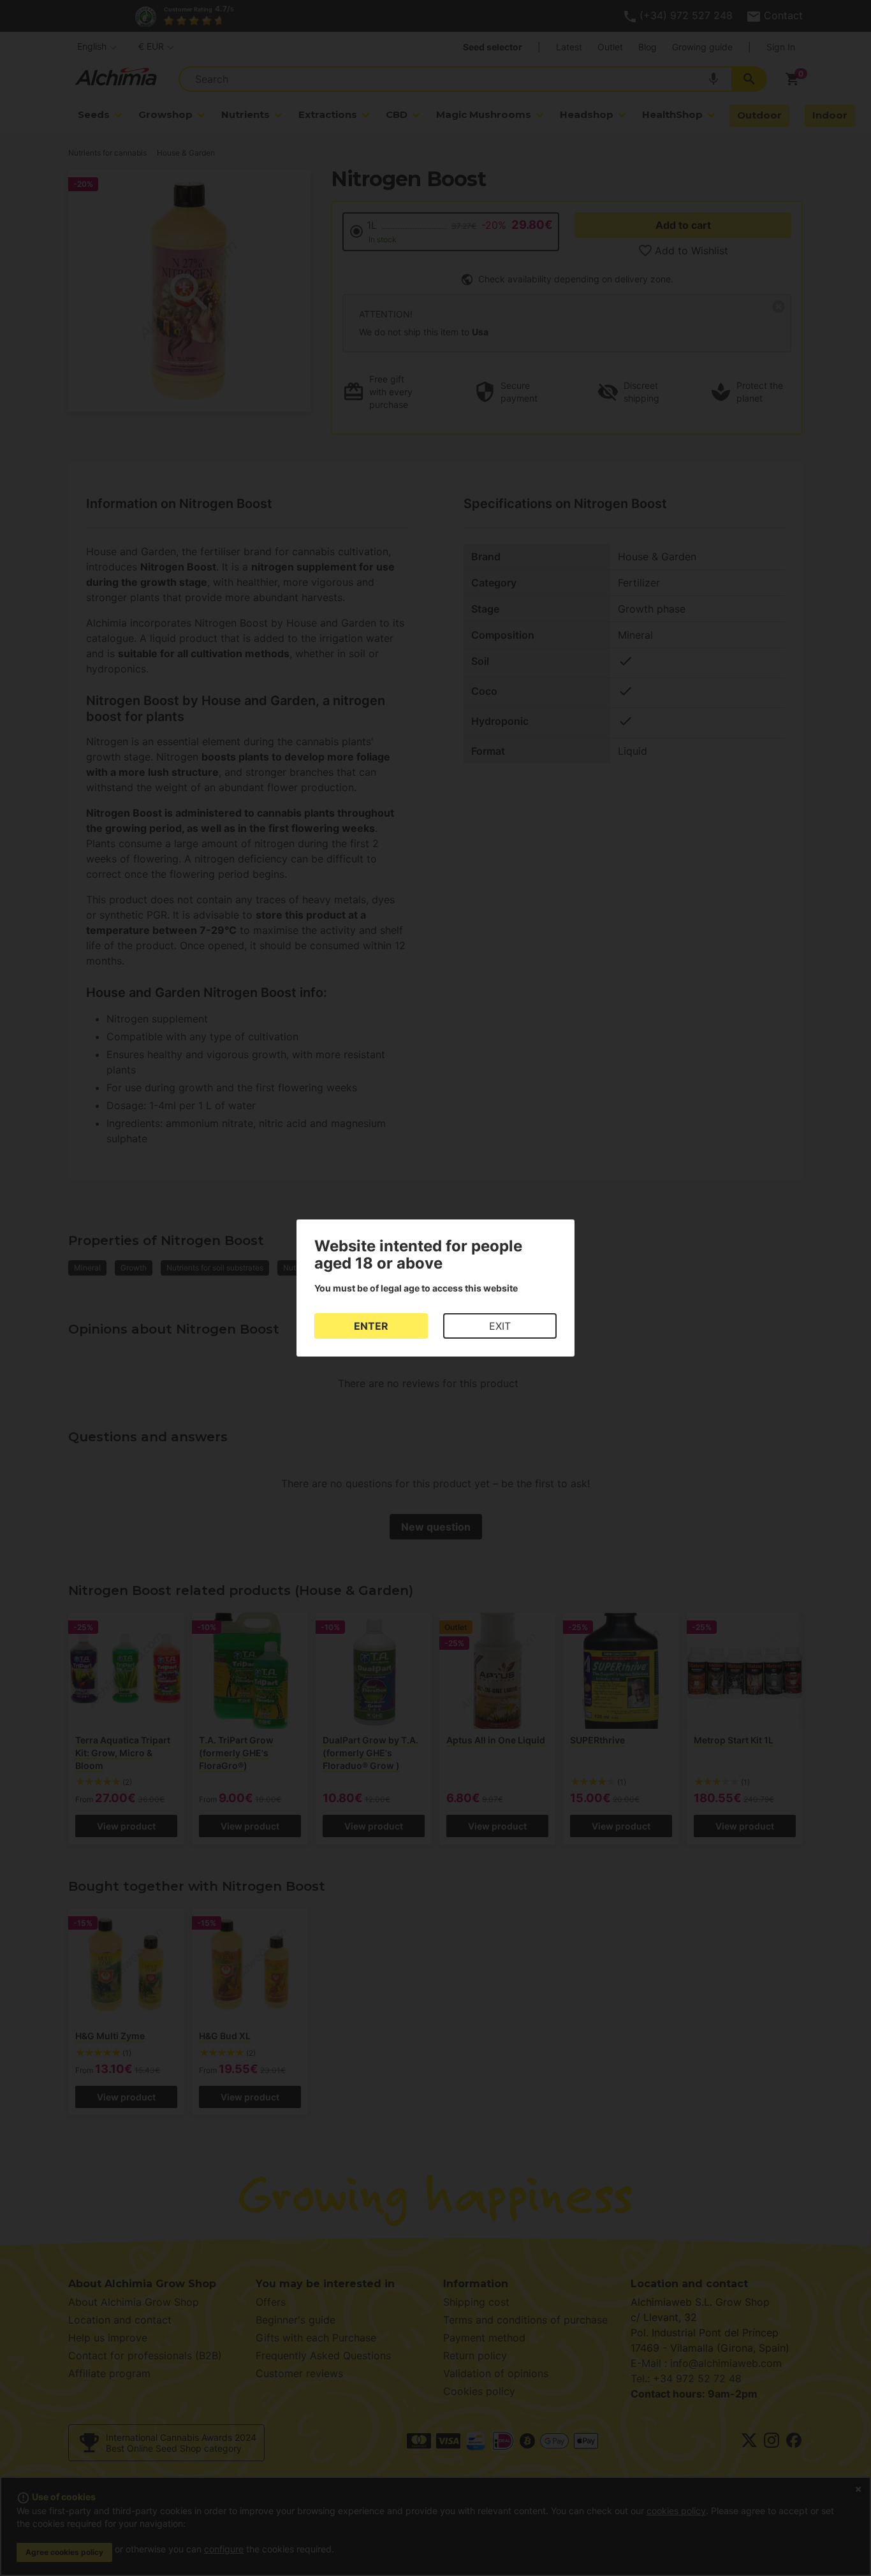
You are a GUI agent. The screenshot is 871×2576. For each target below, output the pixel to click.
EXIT (500, 1326)
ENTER (371, 1326)
